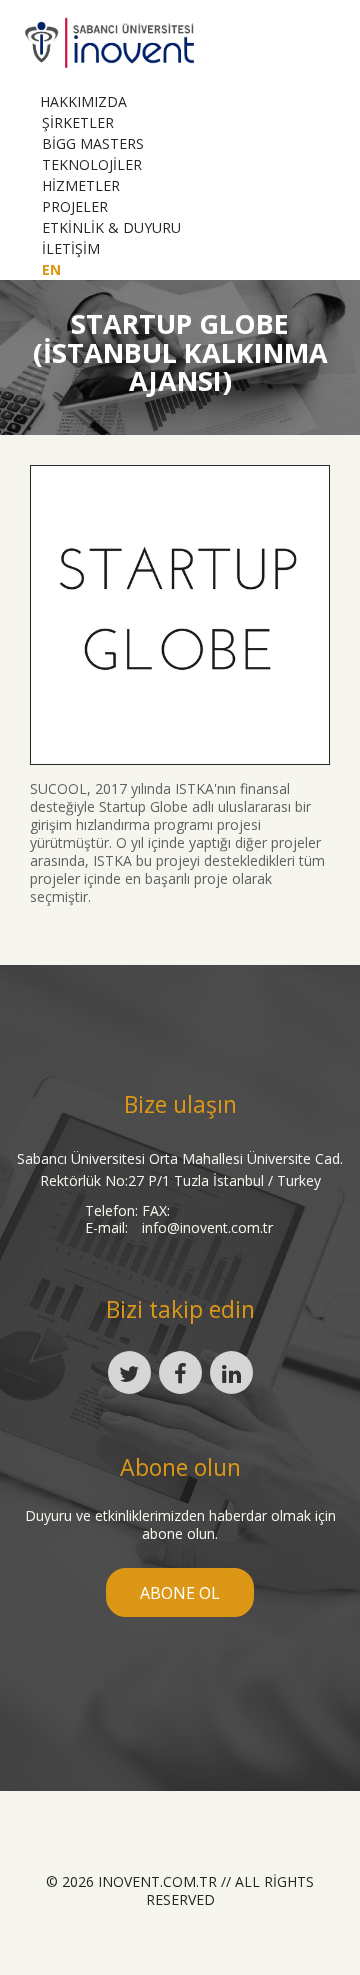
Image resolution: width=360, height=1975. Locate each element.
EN (51, 269)
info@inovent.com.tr (207, 1227)
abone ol (180, 1593)
